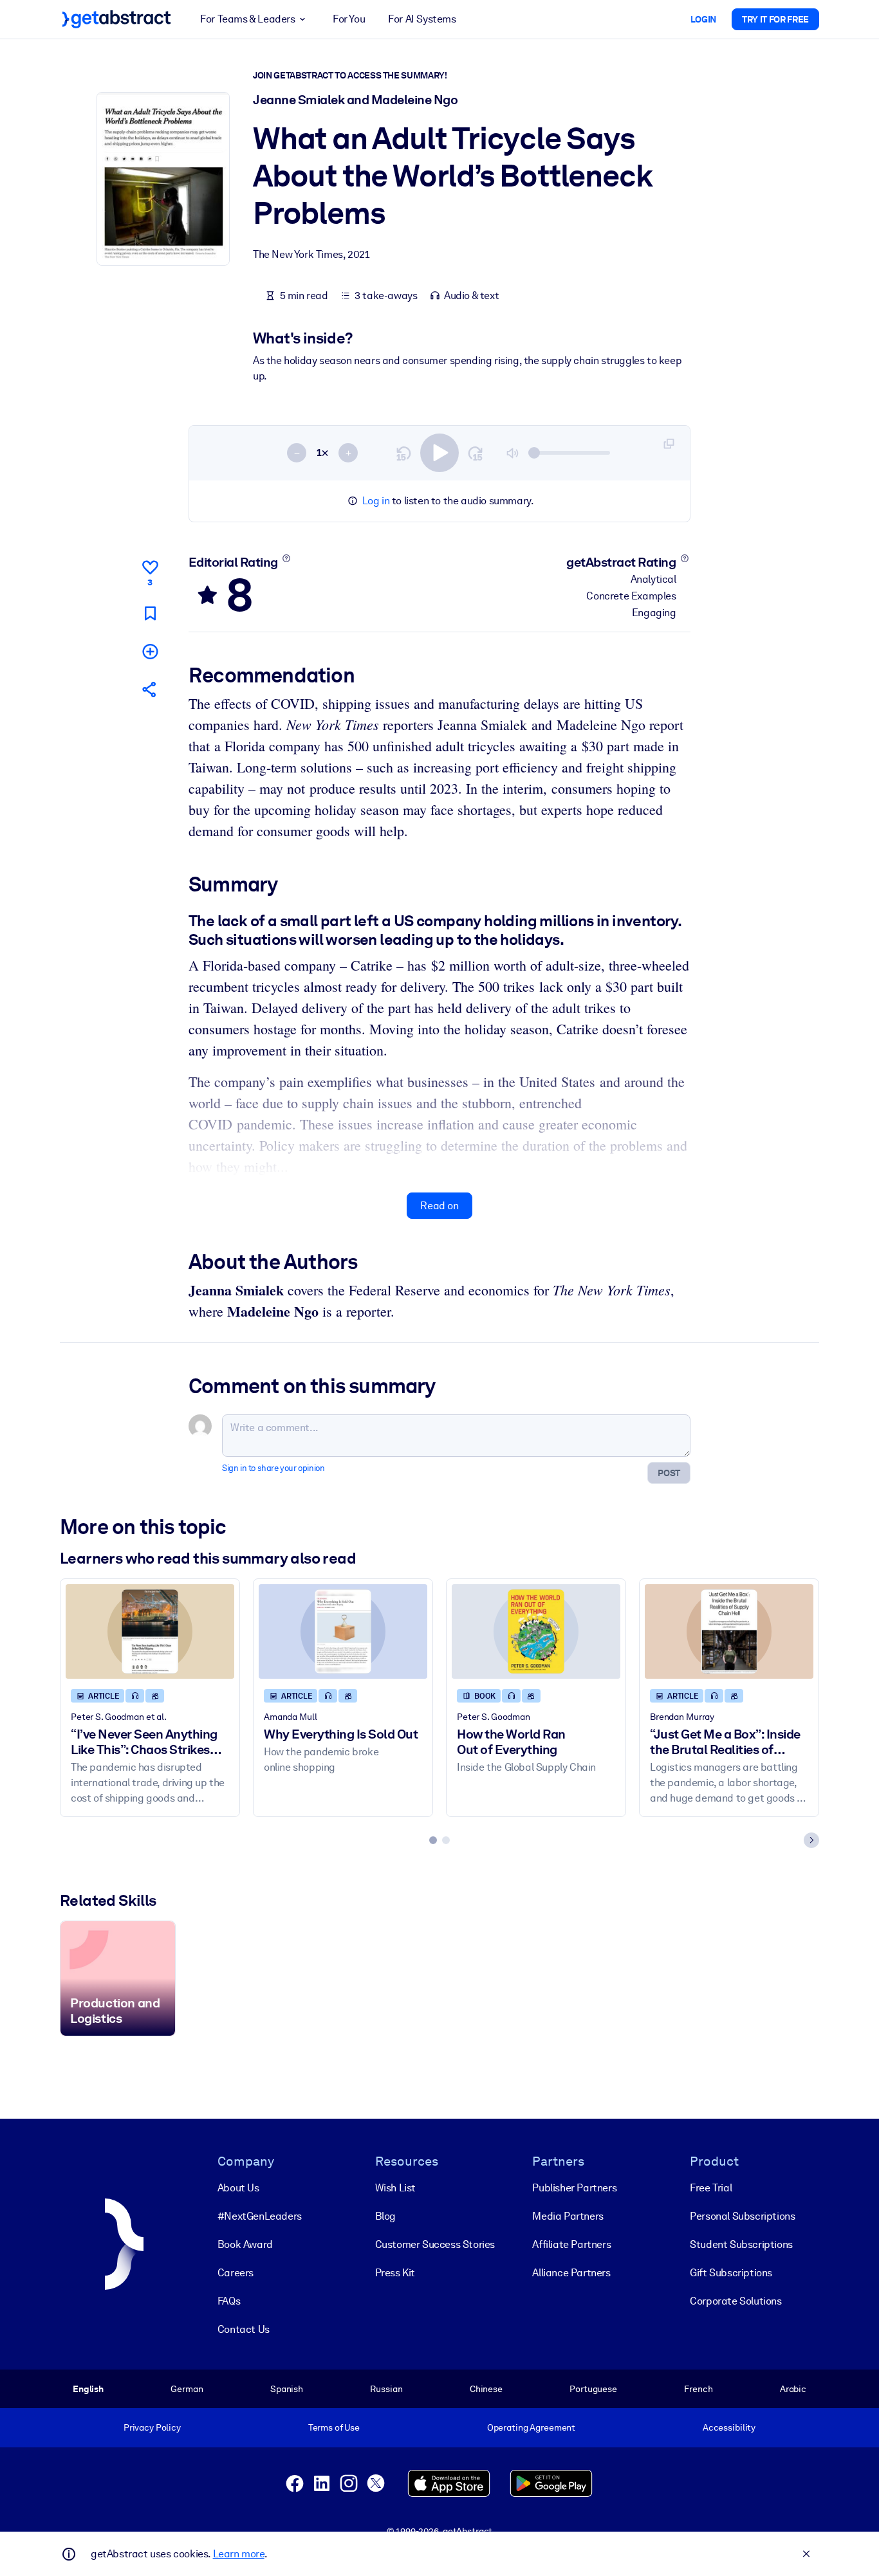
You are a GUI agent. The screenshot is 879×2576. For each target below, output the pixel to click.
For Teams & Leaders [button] (247, 19)
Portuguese (593, 2389)
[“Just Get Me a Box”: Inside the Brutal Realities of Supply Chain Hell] (729, 1631)
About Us (238, 2188)
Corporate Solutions (736, 2301)
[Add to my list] (150, 651)
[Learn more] (286, 558)
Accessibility (729, 2427)
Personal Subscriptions (742, 2216)
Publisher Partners (574, 2188)
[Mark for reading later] (150, 613)
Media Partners (568, 2216)
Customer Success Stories (435, 2244)
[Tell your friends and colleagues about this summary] (150, 689)
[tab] (433, 1840)
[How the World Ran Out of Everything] (536, 1631)
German (187, 2389)
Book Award (245, 2244)
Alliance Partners (571, 2273)
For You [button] (349, 19)
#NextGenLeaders (260, 2216)
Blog (385, 2216)
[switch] (439, 453)
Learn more (239, 2554)
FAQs (229, 2301)
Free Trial (711, 2188)
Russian (386, 2389)
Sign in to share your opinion (273, 1468)
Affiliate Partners (571, 2244)
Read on (439, 1206)
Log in (376, 501)
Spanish (287, 2389)
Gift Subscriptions (731, 2273)
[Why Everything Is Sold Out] (343, 1631)
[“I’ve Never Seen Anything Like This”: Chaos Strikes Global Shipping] (150, 1631)
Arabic (793, 2389)
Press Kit (395, 2273)
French (698, 2389)
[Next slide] (811, 1840)
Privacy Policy (152, 2427)
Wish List (395, 2188)
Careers (236, 2273)
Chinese (486, 2389)
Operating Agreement (531, 2427)
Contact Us (244, 2329)
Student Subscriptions (741, 2244)
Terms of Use (334, 2427)
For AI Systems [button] (422, 19)
